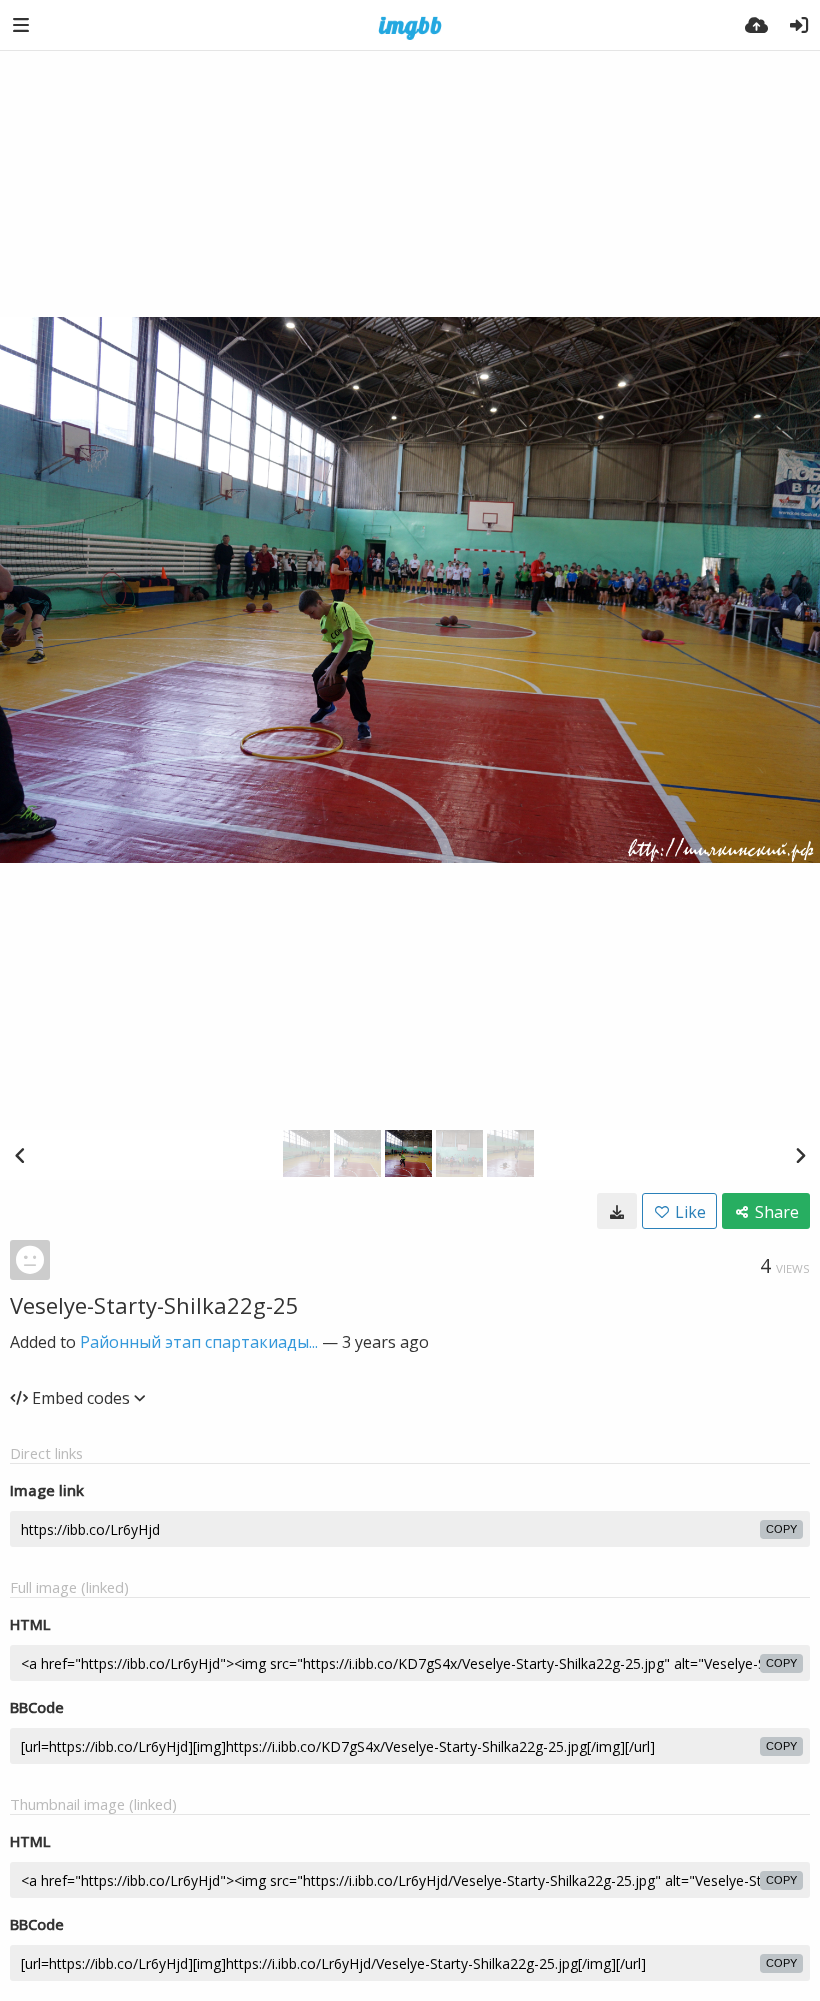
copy (781, 1529)
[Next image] (800, 1155)
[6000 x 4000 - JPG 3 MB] (617, 1211)
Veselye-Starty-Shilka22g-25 (154, 1305)
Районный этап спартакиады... (199, 1342)
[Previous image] (20, 1155)
